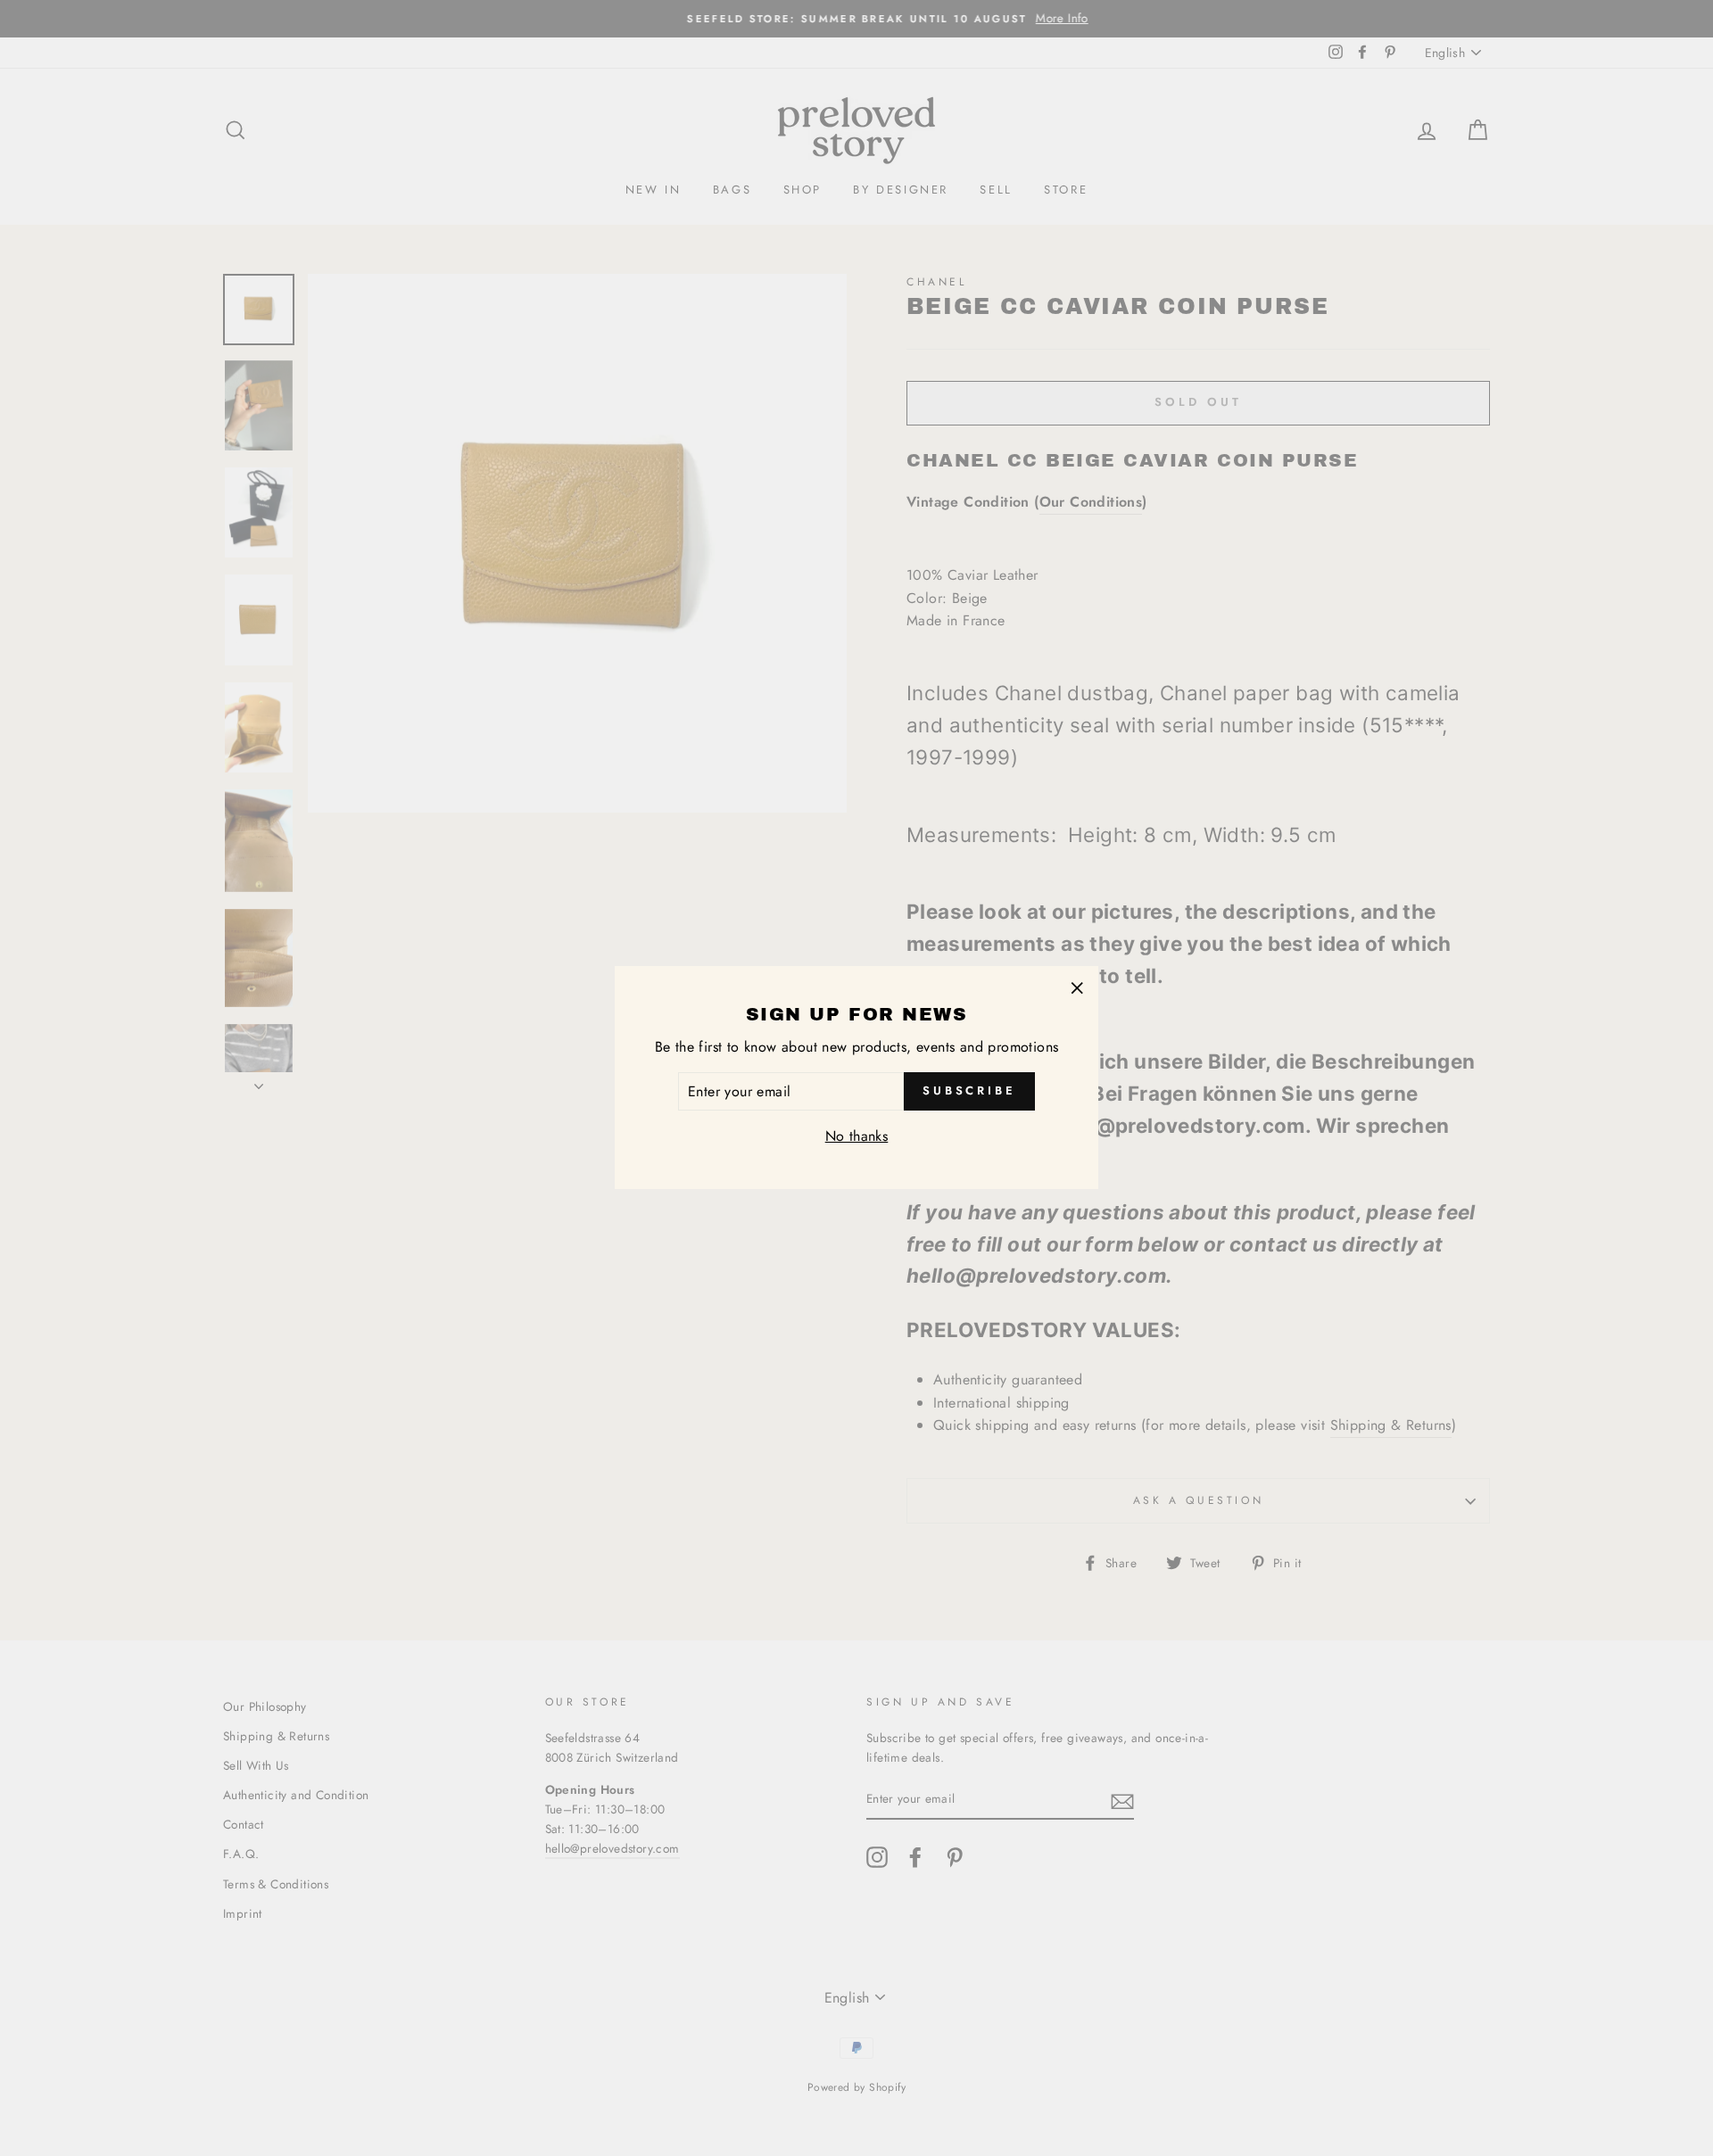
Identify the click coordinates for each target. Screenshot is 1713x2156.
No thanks (857, 1137)
